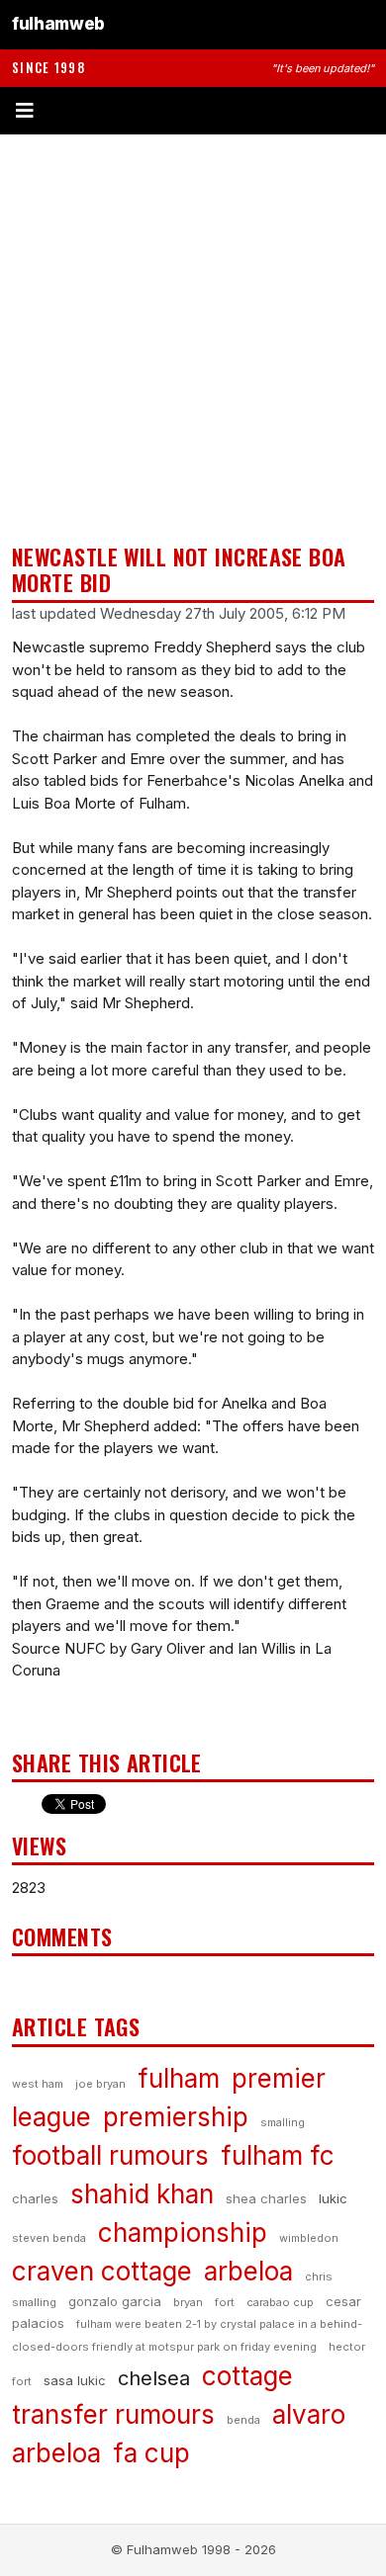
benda (243, 2420)
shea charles (266, 2198)
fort (225, 2302)
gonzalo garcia (115, 2301)
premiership (176, 2117)
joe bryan (100, 2084)
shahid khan (142, 2194)
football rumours (110, 2155)
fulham (179, 2078)
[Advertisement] (193, 339)
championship (183, 2233)
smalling (283, 2122)
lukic (333, 2198)
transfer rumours (113, 2414)
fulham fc (278, 2155)
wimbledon (309, 2238)
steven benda (49, 2238)
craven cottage (102, 2271)
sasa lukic (75, 2380)
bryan (188, 2302)
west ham (38, 2084)
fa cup (151, 2453)
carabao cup (280, 2302)
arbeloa (248, 2271)
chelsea (154, 2378)
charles (35, 2198)
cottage (247, 2376)
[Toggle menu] (193, 111)
